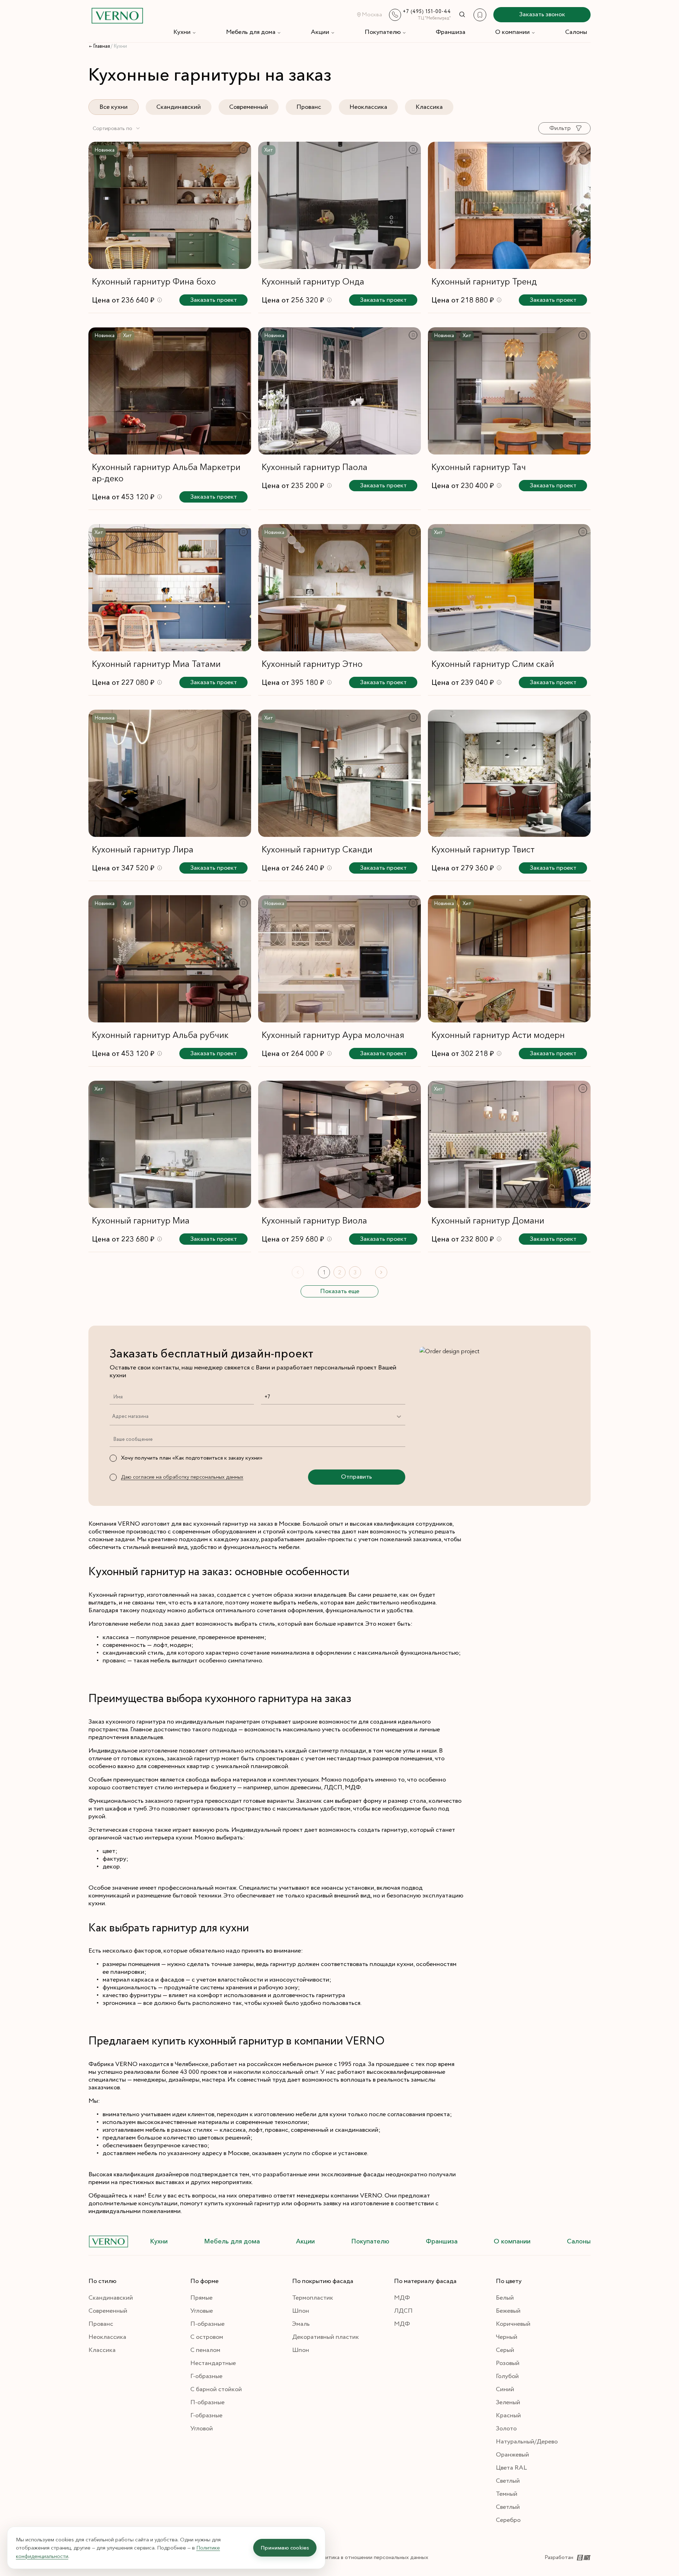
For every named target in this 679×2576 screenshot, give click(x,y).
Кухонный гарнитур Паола (315, 467)
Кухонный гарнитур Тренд (484, 281)
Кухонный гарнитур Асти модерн (498, 1035)
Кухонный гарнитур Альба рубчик (160, 1035)
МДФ (402, 2298)
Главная (101, 46)
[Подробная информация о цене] (160, 300)
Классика (429, 107)
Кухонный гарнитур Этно (312, 664)
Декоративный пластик (326, 2337)
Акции (320, 32)
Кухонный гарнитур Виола (314, 1220)
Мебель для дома (251, 32)
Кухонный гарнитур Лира (143, 849)
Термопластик (313, 2298)
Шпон (301, 2311)
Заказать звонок (542, 14)
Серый (505, 2350)
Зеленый (508, 2402)
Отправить (356, 1477)
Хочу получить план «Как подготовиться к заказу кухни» (192, 1458)
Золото (506, 2429)
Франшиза (451, 32)
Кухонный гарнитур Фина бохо (154, 281)
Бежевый (508, 2311)
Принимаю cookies (285, 2548)
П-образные (207, 2324)
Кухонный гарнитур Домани (488, 1220)
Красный (508, 2416)
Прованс (309, 107)
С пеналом (205, 2350)
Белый (505, 2298)
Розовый (508, 2363)
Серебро (508, 2520)
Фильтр (560, 128)
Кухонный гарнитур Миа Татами (156, 664)
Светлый (508, 2481)
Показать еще (340, 1291)
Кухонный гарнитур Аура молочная (333, 1035)
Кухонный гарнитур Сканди (317, 849)
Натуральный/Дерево (527, 2442)
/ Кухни (119, 46)
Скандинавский (179, 107)
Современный (249, 107)
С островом (207, 2337)
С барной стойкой (216, 2389)
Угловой (202, 2429)
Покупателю (383, 32)
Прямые (201, 2298)
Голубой (507, 2376)
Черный (507, 2337)
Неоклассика (368, 107)
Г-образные (206, 2376)
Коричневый (513, 2324)
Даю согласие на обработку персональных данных (182, 1477)
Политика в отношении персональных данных (372, 2557)
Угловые (202, 2311)
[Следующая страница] (381, 1272)
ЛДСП (403, 2311)
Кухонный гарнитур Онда (313, 281)
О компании (512, 32)
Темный (507, 2494)
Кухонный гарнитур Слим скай (493, 664)
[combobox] (117, 128)
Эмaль (301, 2324)
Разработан (559, 2557)
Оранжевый (512, 2455)
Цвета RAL (511, 2468)
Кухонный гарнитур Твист (483, 849)
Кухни (182, 32)
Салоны (576, 32)
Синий (505, 2389)
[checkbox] (113, 1458)
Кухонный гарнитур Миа (141, 1220)
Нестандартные (213, 2363)
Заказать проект (214, 300)
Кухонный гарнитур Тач (479, 467)
